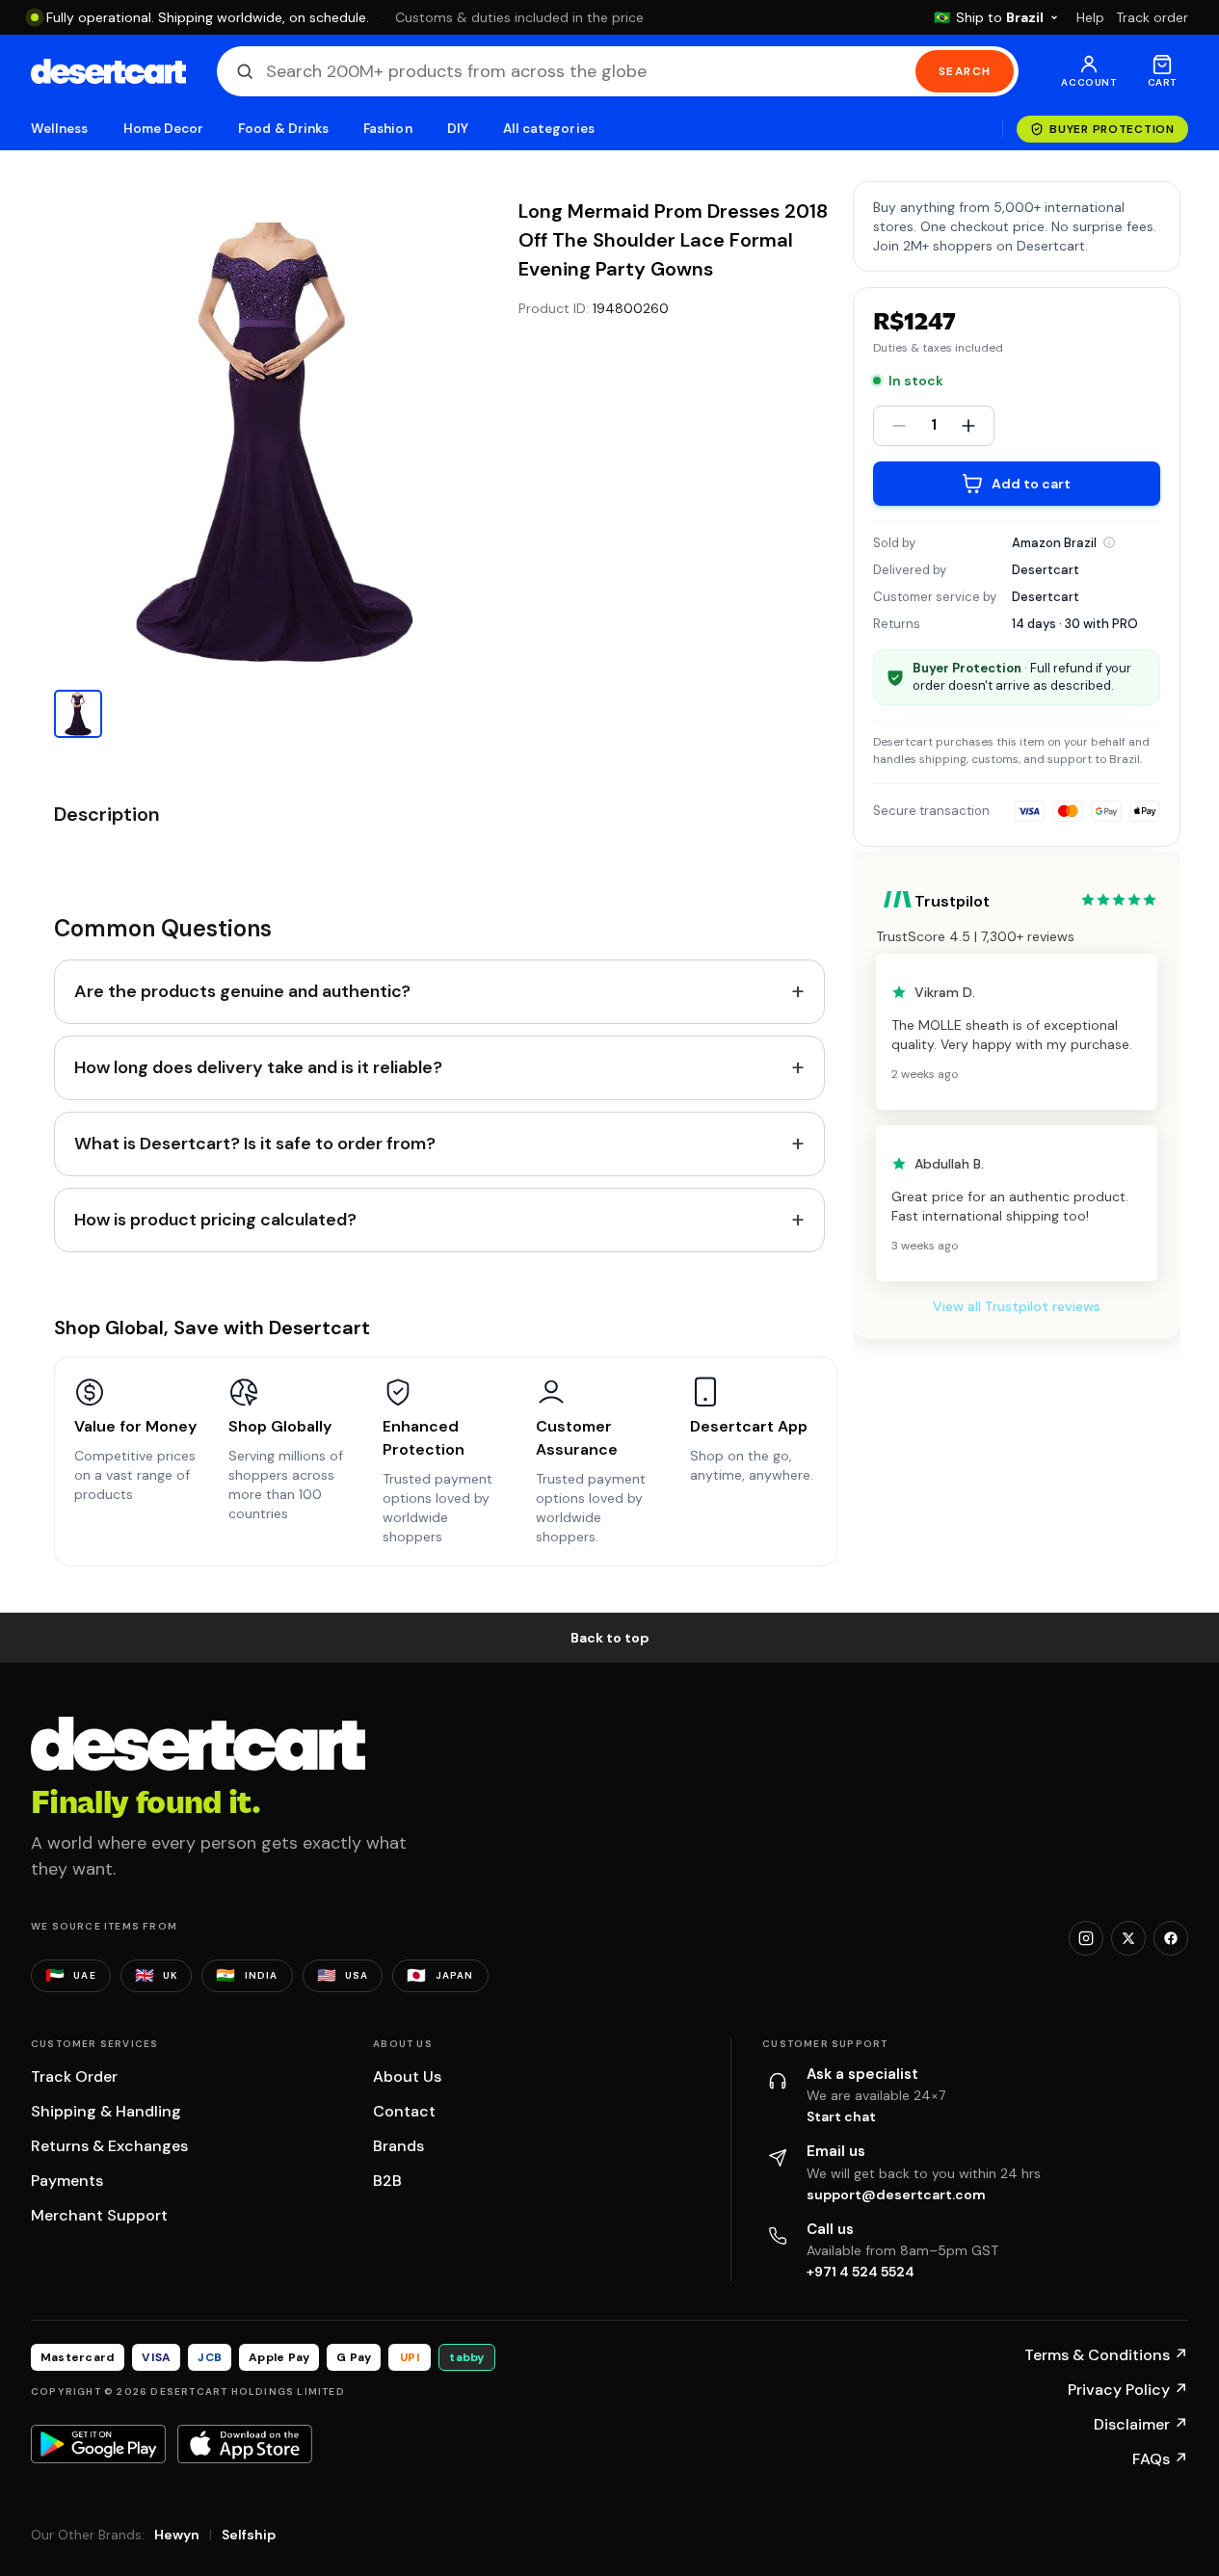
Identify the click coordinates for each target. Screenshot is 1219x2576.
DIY (458, 129)
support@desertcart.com (896, 2195)
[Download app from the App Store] (245, 2444)
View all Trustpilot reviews (1017, 1306)
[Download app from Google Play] (98, 2444)
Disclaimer (1141, 2424)
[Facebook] (1171, 1938)
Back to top (610, 1638)
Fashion (387, 129)
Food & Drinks (283, 129)
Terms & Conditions (1106, 2355)
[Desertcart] (108, 71)
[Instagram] (1086, 1938)
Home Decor (164, 129)
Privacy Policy (1128, 2390)
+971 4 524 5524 (861, 2272)
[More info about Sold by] (1109, 542)
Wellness (60, 129)
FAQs (1160, 2459)
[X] (1128, 1938)
